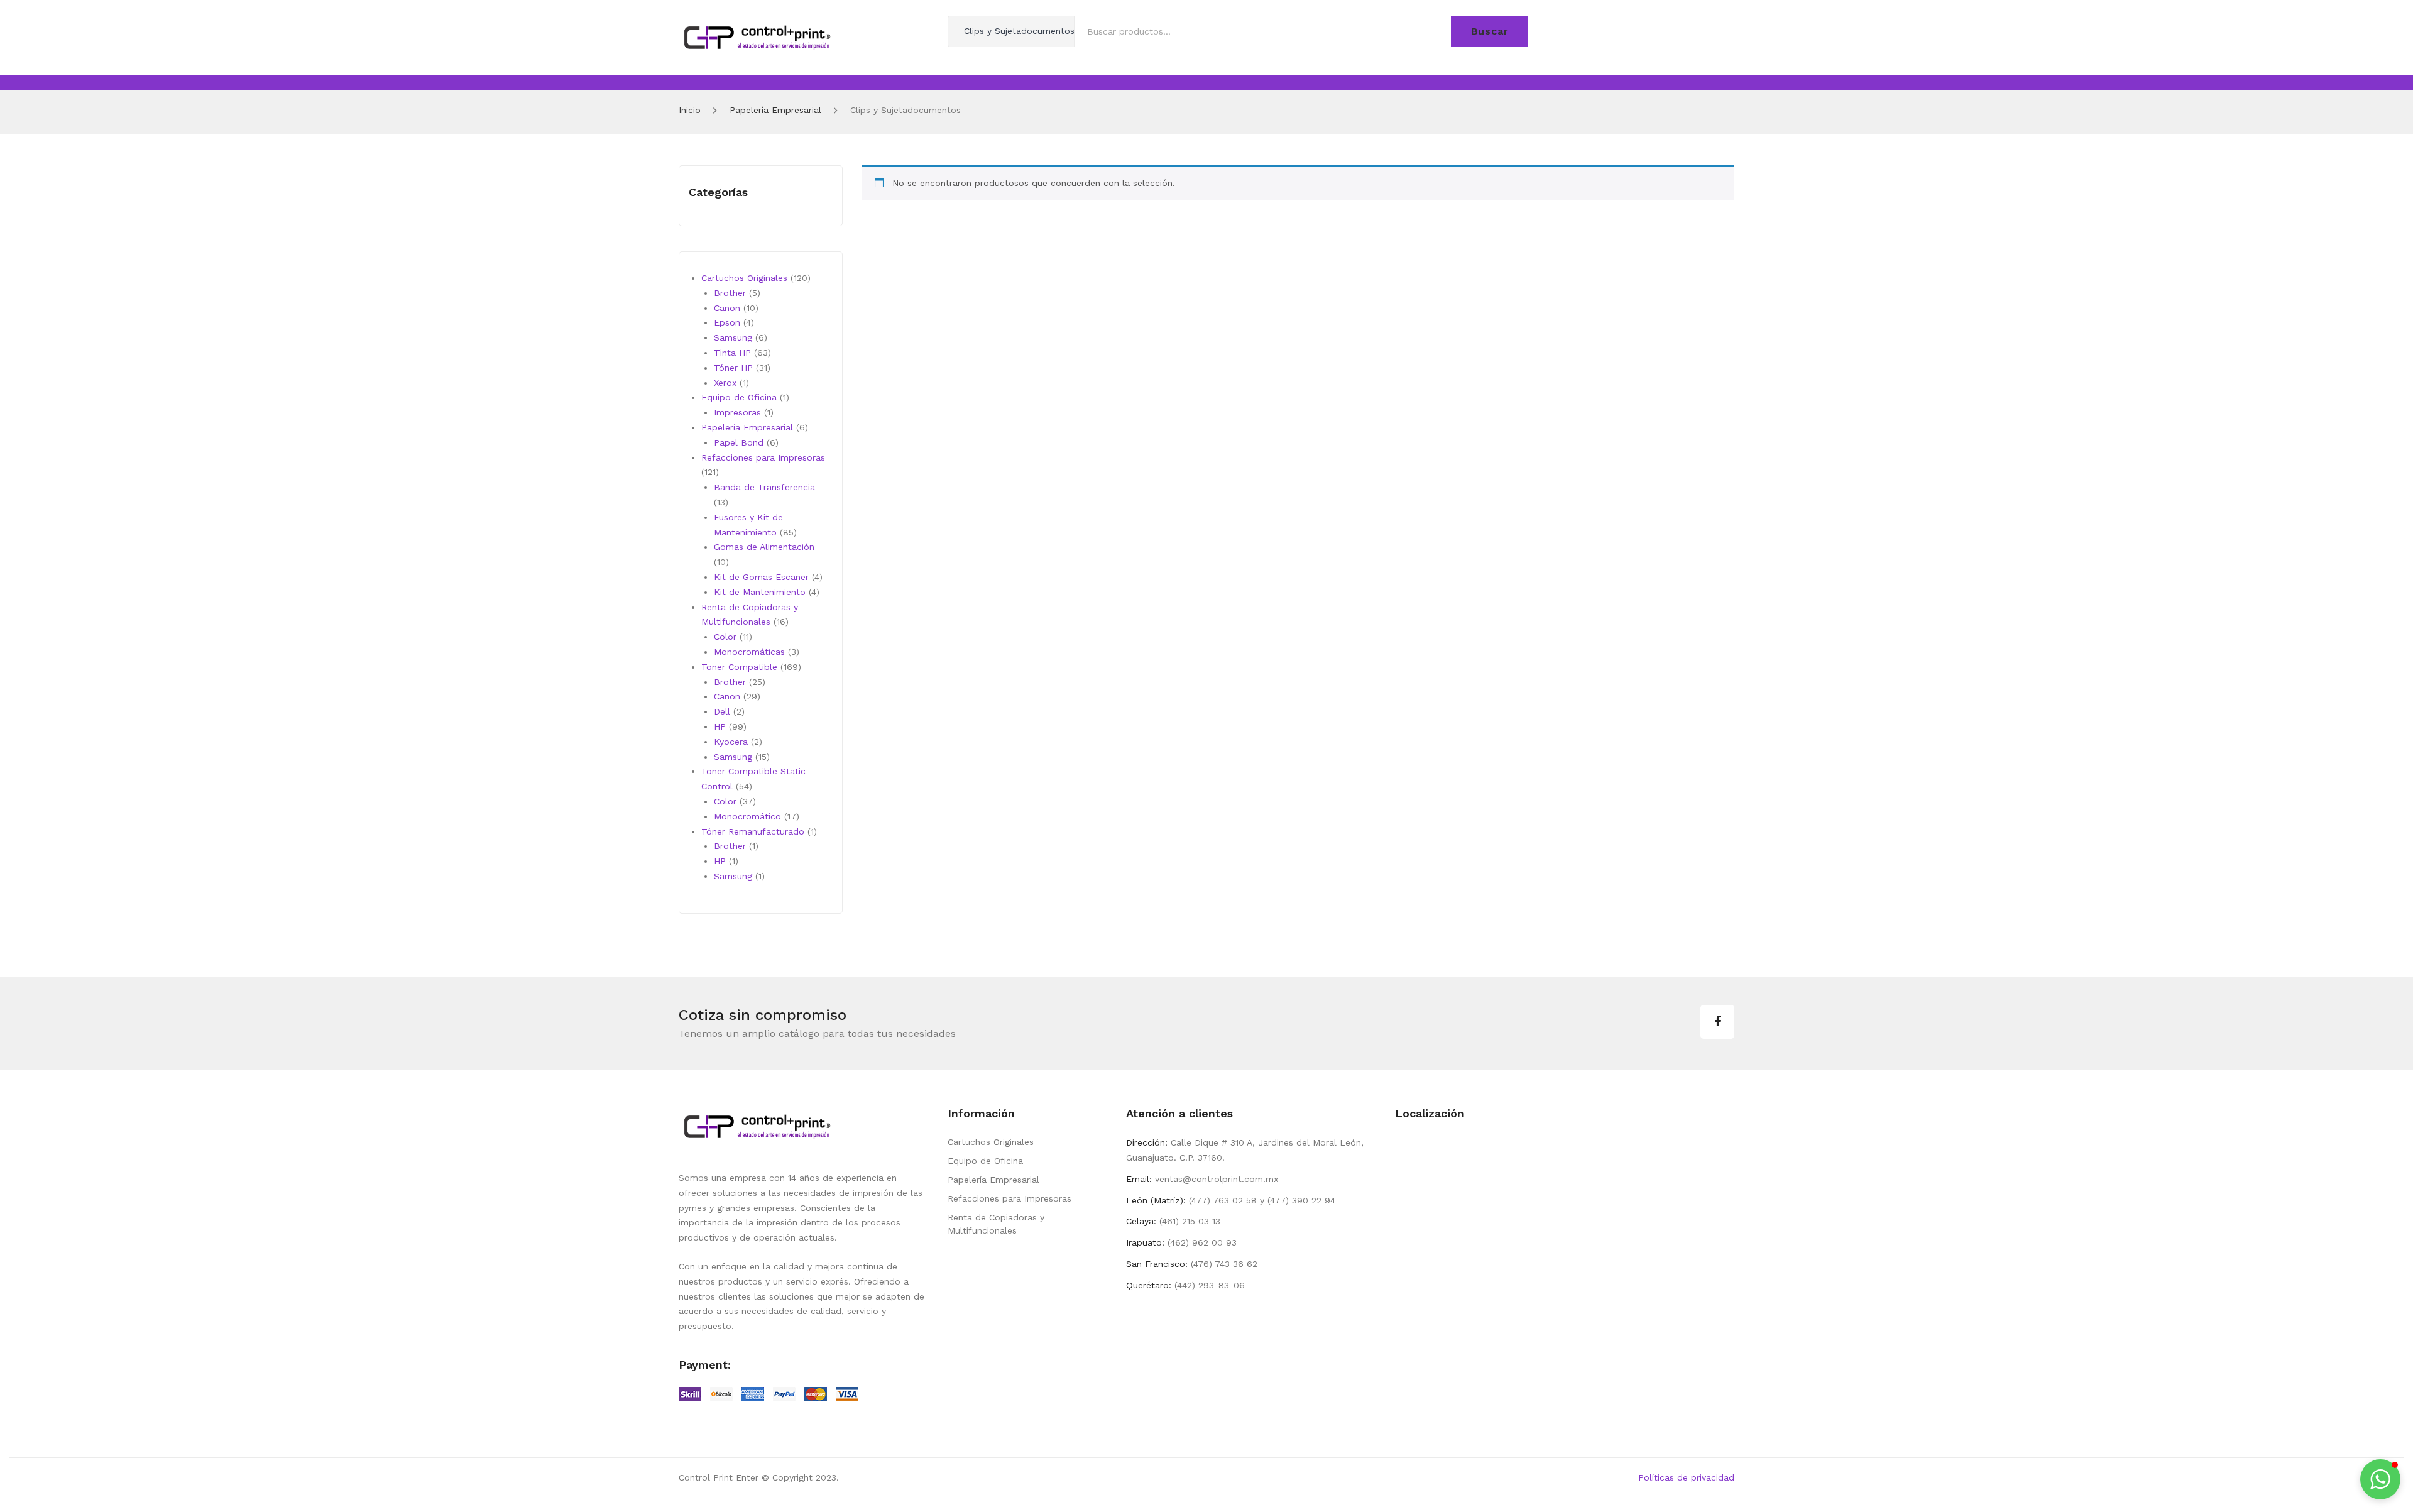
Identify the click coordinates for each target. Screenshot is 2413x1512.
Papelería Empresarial (775, 110)
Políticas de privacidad (1686, 1477)
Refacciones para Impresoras (1010, 1198)
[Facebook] (1717, 1022)
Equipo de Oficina (985, 1161)
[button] (2380, 1479)
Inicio (690, 110)
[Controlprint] (757, 36)
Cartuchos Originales (991, 1142)
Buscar (1490, 31)
